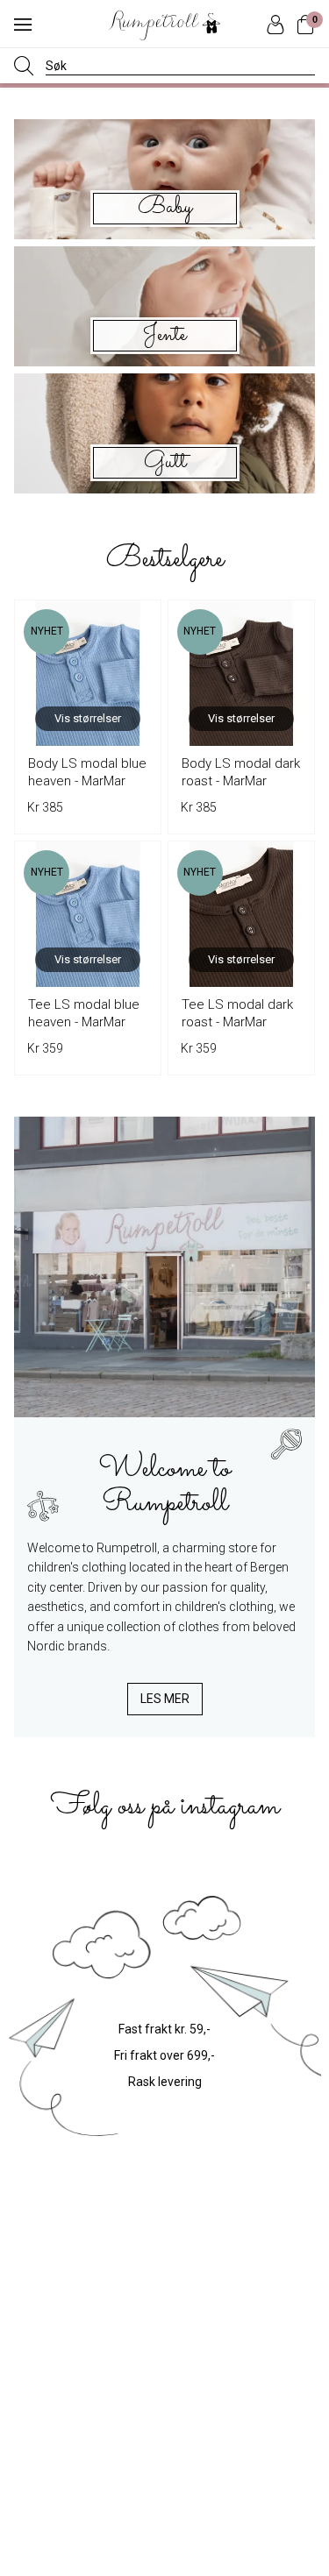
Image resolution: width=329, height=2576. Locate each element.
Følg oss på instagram (165, 1806)
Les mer (165, 1699)
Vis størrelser (88, 718)
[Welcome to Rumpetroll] (164, 1267)
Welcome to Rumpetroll (164, 1484)
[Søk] (24, 66)
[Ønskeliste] (139, 622)
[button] (23, 25)
